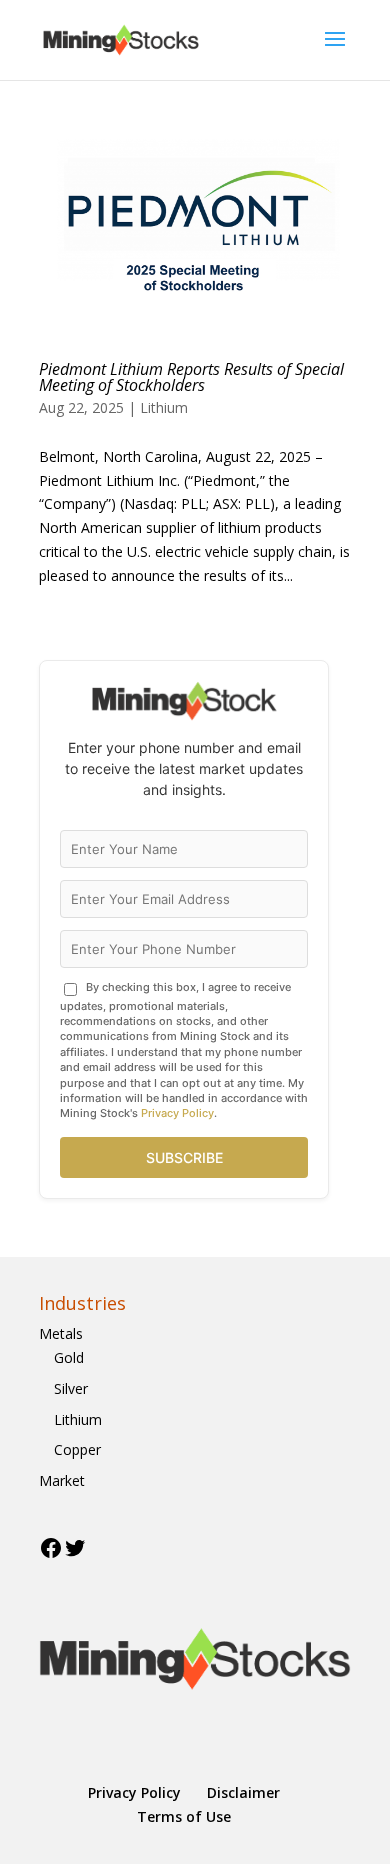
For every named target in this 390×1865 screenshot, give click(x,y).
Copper (77, 1449)
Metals (61, 1333)
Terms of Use (184, 1816)
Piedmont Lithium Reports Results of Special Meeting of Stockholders (191, 377)
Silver (71, 1388)
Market (62, 1480)
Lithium (164, 407)
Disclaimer (243, 1792)
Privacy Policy (177, 1113)
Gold (69, 1357)
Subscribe (184, 1157)
